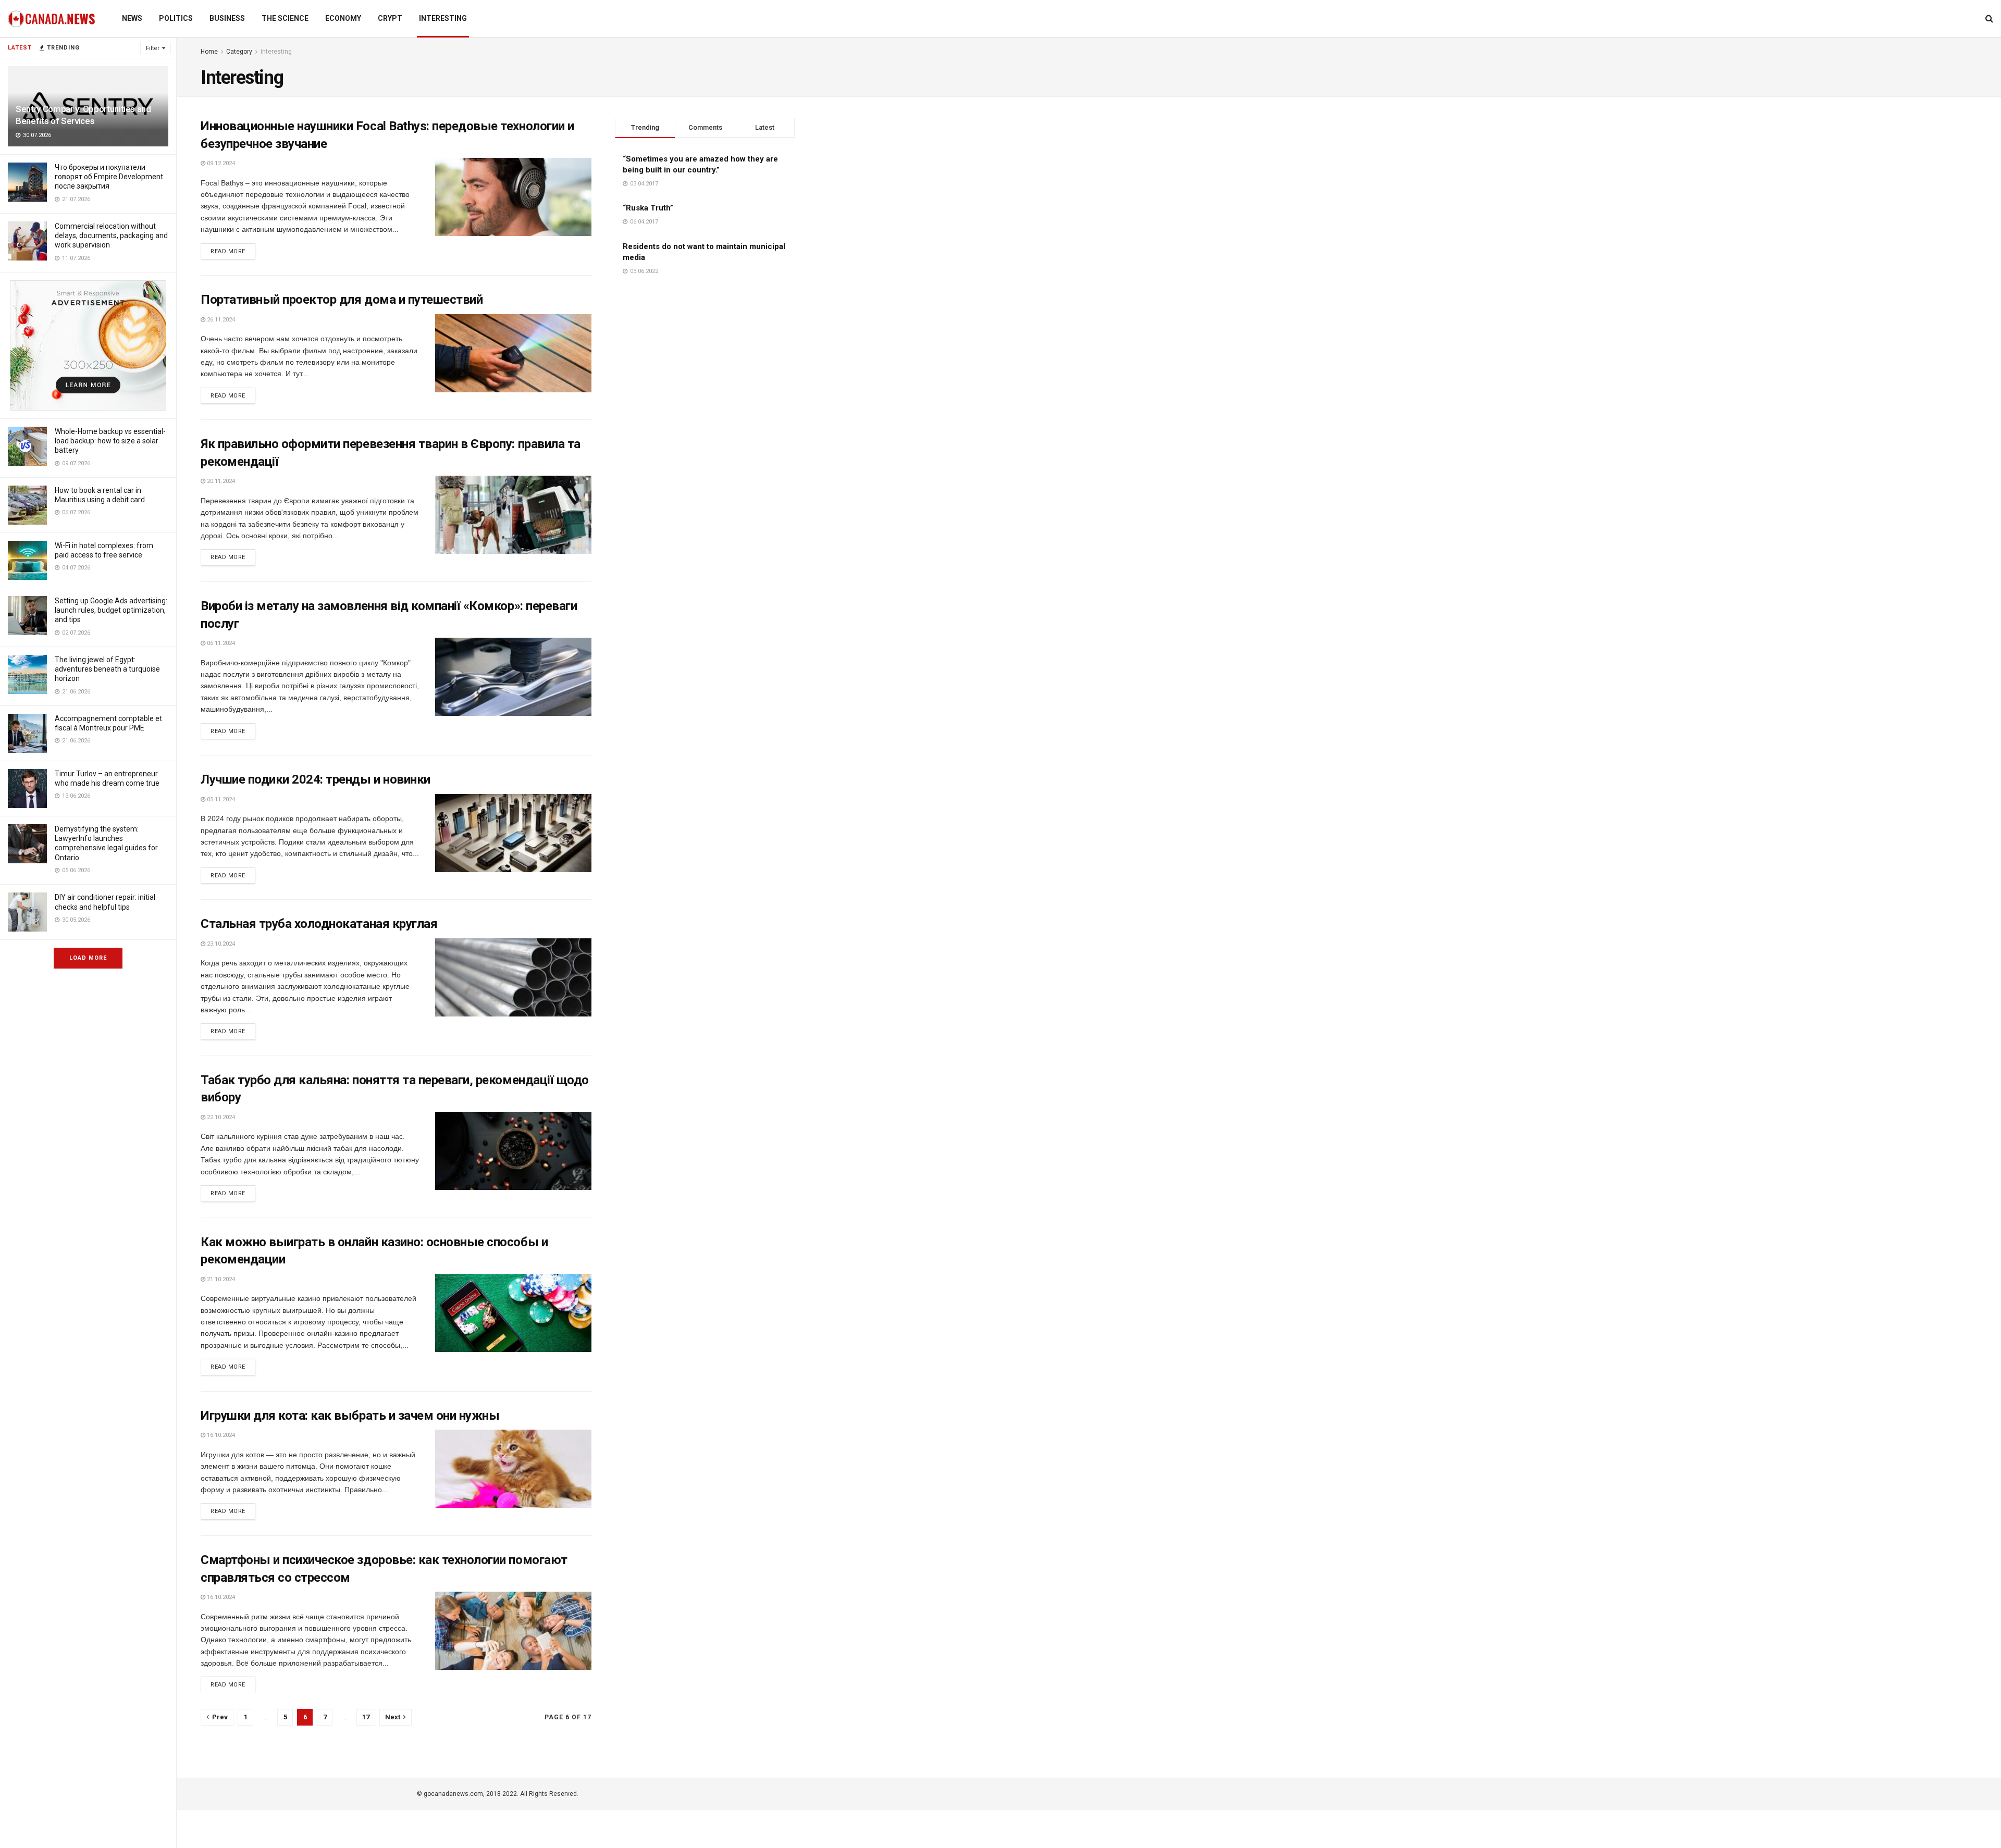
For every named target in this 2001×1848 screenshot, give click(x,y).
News (132, 18)
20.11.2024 (220, 481)
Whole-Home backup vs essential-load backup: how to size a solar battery (110, 441)
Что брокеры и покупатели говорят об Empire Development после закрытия (109, 177)
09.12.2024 (220, 163)
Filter (153, 48)
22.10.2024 (220, 1117)
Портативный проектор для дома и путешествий (342, 300)
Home (209, 52)
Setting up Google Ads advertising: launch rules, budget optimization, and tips (111, 610)
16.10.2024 (220, 1435)
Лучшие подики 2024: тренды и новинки (316, 779)
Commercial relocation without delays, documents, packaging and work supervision (111, 235)
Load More (88, 958)
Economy (343, 18)
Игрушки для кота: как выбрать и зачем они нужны (350, 1416)
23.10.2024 (220, 944)
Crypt (390, 18)
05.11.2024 (220, 799)
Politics (176, 18)
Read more (228, 251)
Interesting (443, 18)
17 (366, 1717)
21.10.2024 (220, 1279)
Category (239, 52)
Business (227, 18)
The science (285, 18)
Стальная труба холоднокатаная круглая (319, 924)
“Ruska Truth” (648, 208)
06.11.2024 (220, 643)
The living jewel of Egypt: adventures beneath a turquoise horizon (107, 669)
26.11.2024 (220, 320)
